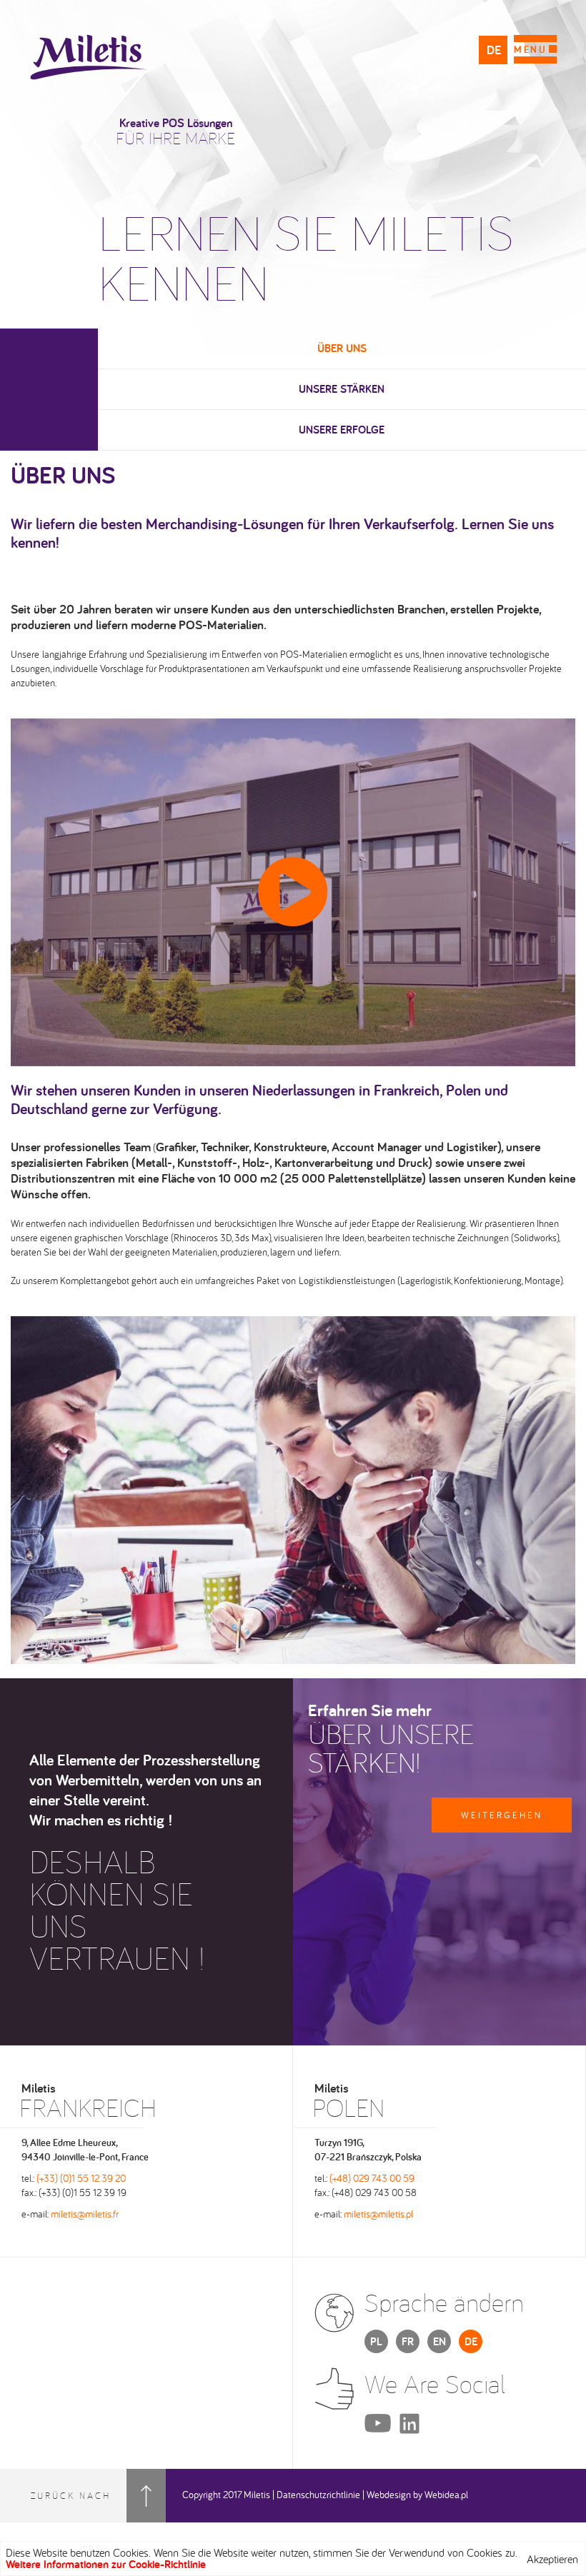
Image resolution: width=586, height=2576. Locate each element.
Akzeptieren (552, 2559)
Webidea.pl (446, 2495)
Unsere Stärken (342, 389)
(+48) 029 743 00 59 (372, 2178)
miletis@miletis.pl (378, 2214)
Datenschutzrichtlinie (318, 2495)
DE (494, 50)
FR (408, 2341)
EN (439, 2341)
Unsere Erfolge (342, 430)
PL (376, 2341)
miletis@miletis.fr (85, 2214)
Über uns (342, 348)
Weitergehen (502, 1815)
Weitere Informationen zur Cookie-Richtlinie (106, 2564)
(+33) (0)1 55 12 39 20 (81, 2178)
